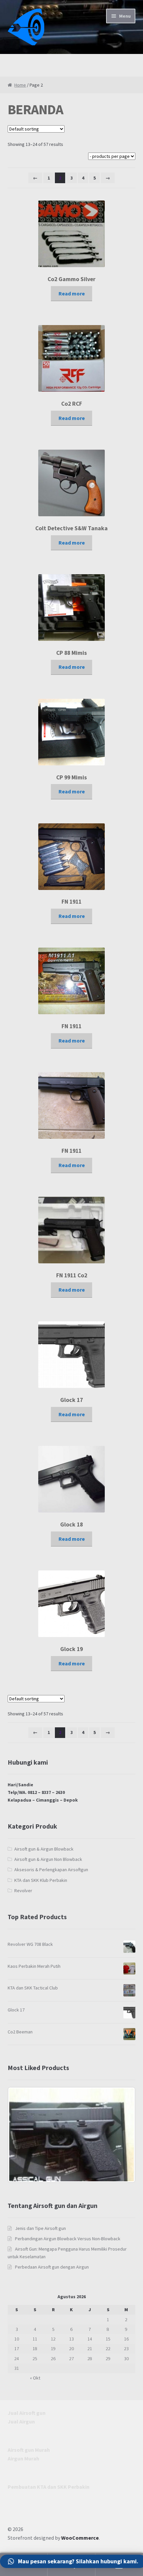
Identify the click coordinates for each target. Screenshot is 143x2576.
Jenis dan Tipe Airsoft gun (40, 2228)
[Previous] (22, 2135)
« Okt (35, 2378)
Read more (72, 293)
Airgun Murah (23, 2458)
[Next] (121, 2135)
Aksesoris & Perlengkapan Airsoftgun (51, 1870)
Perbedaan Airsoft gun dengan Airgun (52, 2267)
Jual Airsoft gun (27, 2413)
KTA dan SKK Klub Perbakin (41, 1880)
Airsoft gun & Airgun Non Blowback (48, 1859)
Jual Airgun (21, 2421)
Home (20, 85)
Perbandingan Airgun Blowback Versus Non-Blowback (68, 2239)
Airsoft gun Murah (29, 2450)
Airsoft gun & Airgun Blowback (44, 1849)
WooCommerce (80, 2538)
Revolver (23, 1891)
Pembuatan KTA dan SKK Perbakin (49, 2487)
